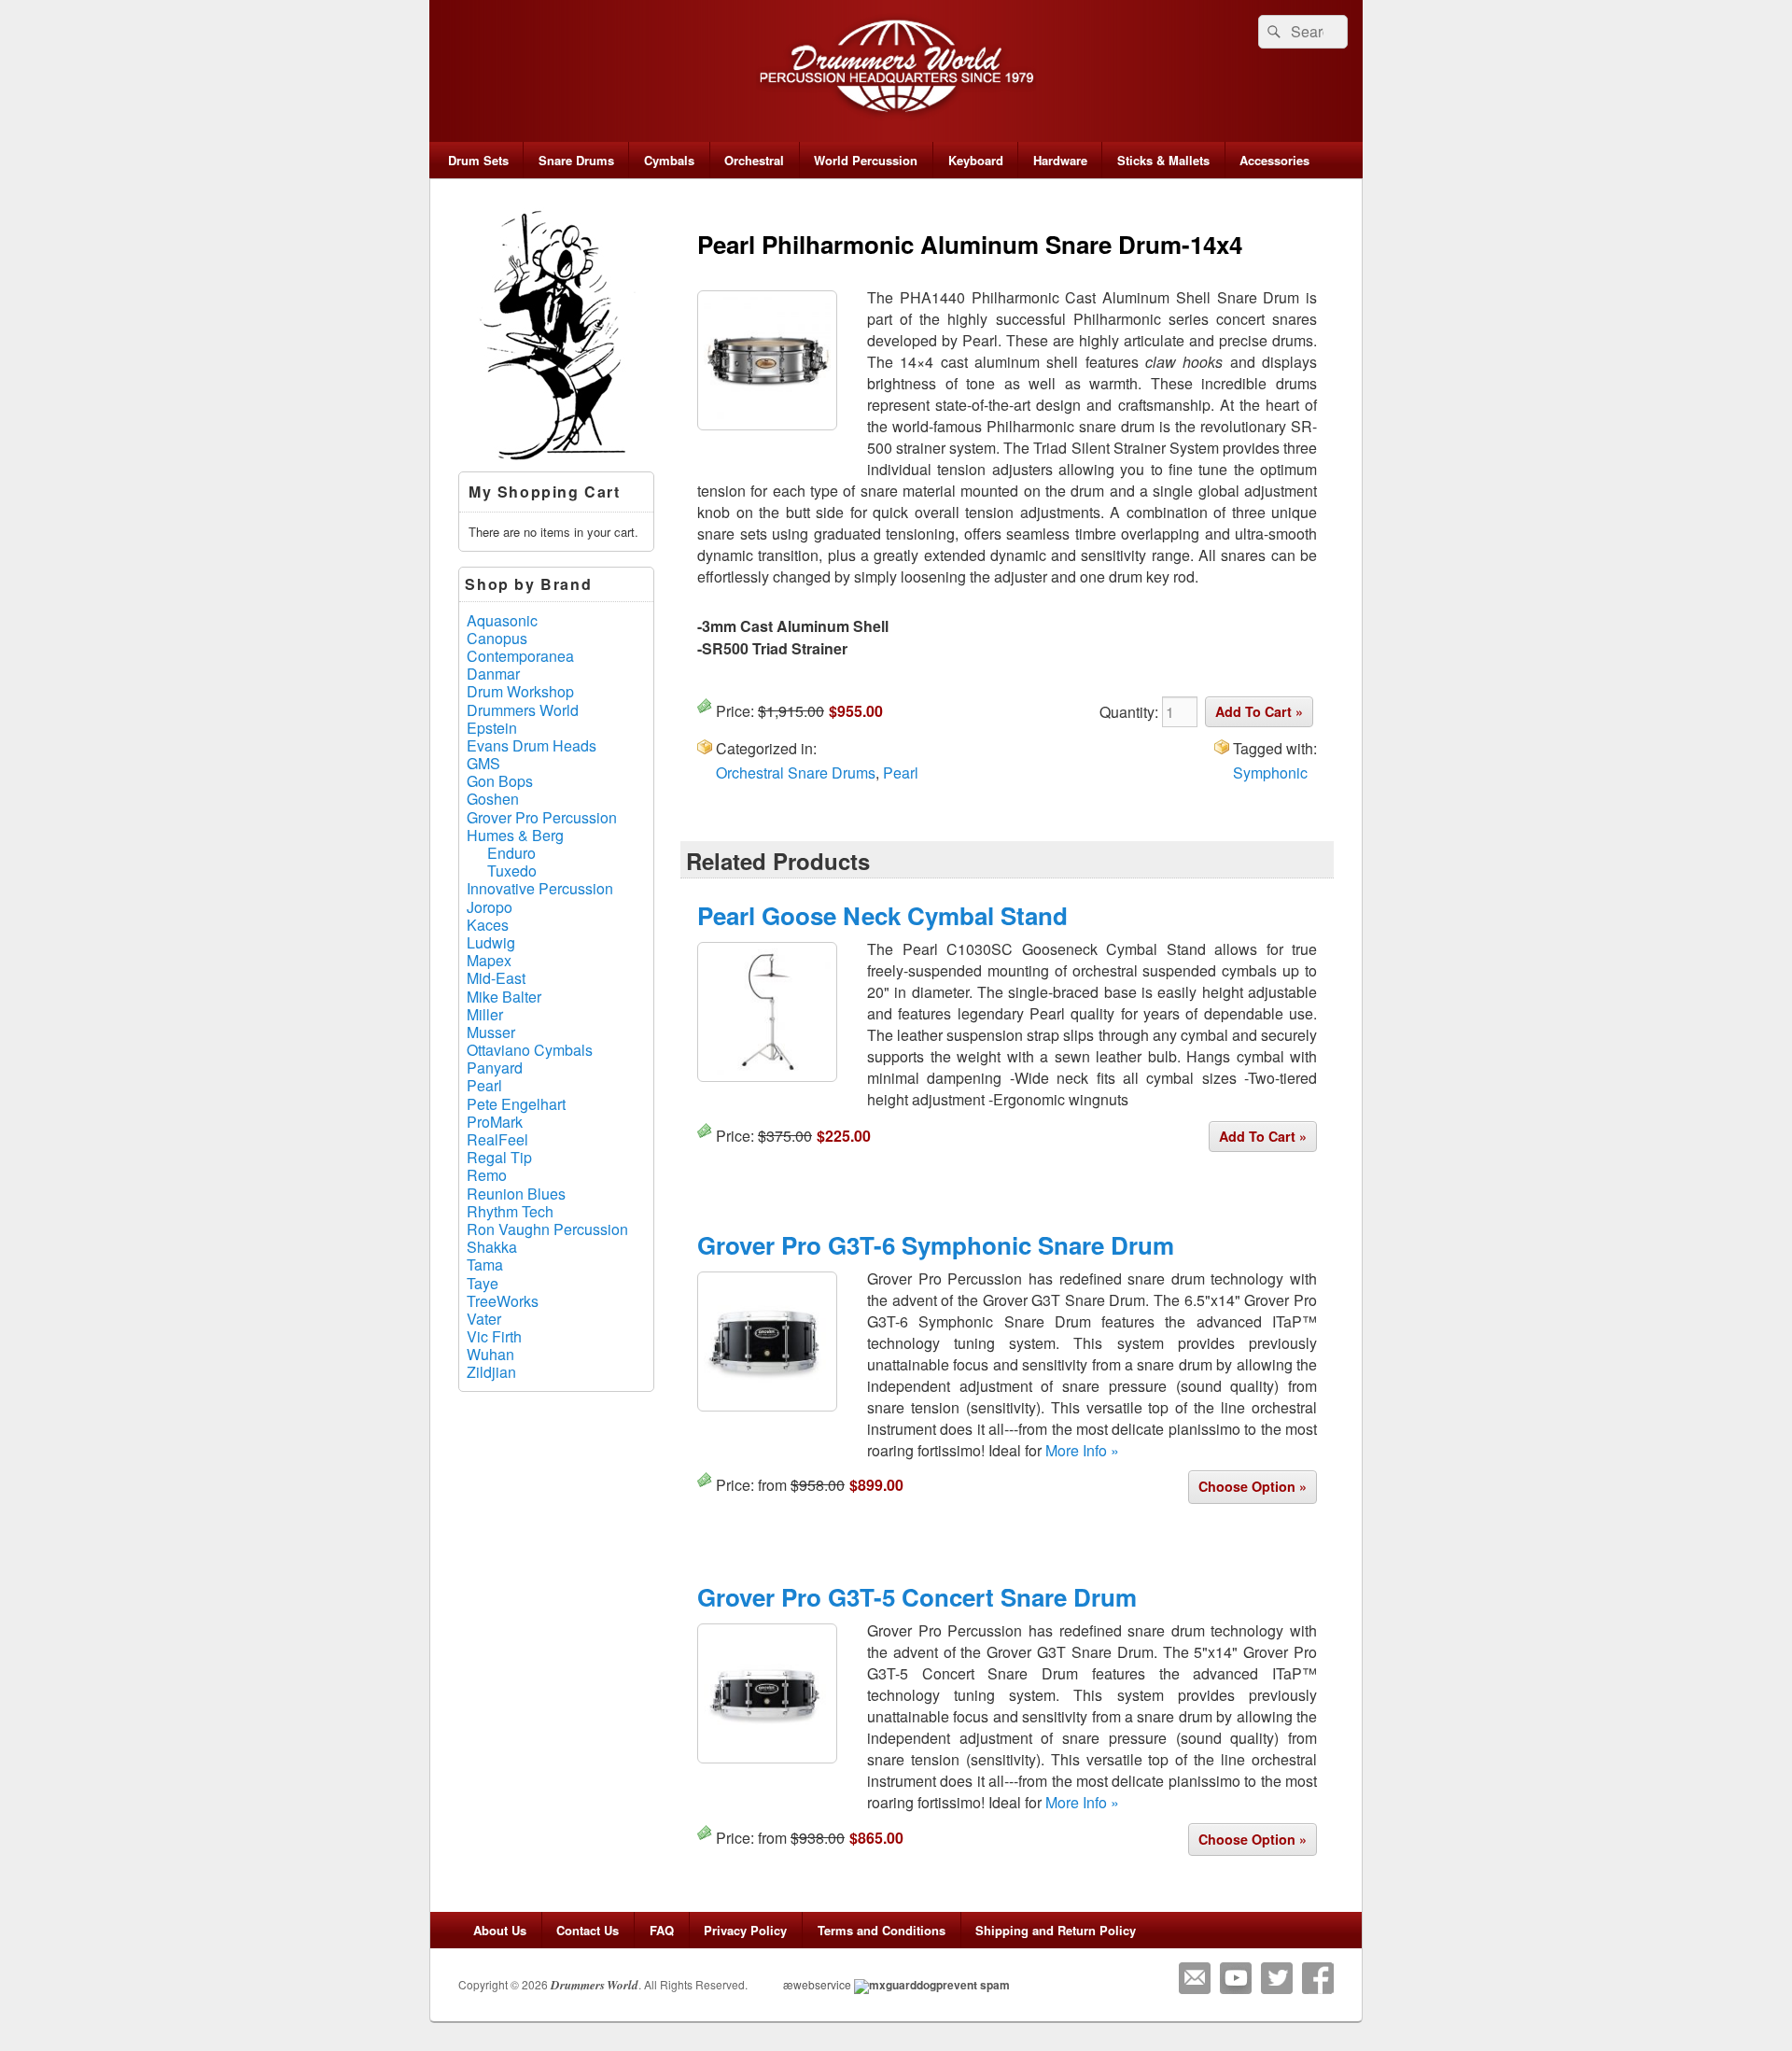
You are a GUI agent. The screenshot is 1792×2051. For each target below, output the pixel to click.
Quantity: (1131, 712)
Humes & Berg (515, 835)
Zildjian (491, 1372)
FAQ (662, 1930)
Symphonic (1270, 773)
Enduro (511, 853)
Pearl (901, 773)
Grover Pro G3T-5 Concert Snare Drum (917, 1597)
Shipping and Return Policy (1056, 1930)
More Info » (1082, 1450)
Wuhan (490, 1354)
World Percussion (866, 160)
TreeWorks (503, 1301)
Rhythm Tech (510, 1211)
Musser (491, 1032)
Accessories (1274, 160)
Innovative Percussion (540, 888)
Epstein (492, 728)
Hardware (1060, 160)
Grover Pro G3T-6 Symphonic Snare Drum (936, 1245)
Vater (484, 1319)
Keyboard (976, 160)
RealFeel (497, 1139)
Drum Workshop (520, 691)
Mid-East (496, 978)
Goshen (493, 799)
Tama (485, 1264)
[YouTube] (1236, 1978)
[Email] (1195, 1978)
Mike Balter (504, 997)
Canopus (497, 638)
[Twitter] (1277, 1978)
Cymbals (669, 160)
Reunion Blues (516, 1194)
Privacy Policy (745, 1930)
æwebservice (817, 1984)
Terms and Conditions (882, 1930)
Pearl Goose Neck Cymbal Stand (882, 915)
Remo (487, 1175)
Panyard (495, 1068)
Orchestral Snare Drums (796, 773)
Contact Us (588, 1930)
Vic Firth (494, 1336)
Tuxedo (512, 871)
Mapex (489, 960)
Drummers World (523, 710)
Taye (483, 1283)
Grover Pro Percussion (542, 817)
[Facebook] (1318, 1978)
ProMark (495, 1122)
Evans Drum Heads (532, 745)
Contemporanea (520, 656)
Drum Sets (478, 160)
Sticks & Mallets (1163, 160)
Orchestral (754, 160)
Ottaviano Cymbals (530, 1050)
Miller (485, 1014)
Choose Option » (1253, 1486)
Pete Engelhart (516, 1104)
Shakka (492, 1247)
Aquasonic (502, 620)
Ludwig (491, 942)
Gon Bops (500, 781)
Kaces (488, 925)
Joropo (490, 907)
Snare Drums (576, 160)
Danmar (493, 674)
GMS (483, 763)
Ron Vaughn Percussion (547, 1229)
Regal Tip (499, 1157)
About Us (500, 1930)
